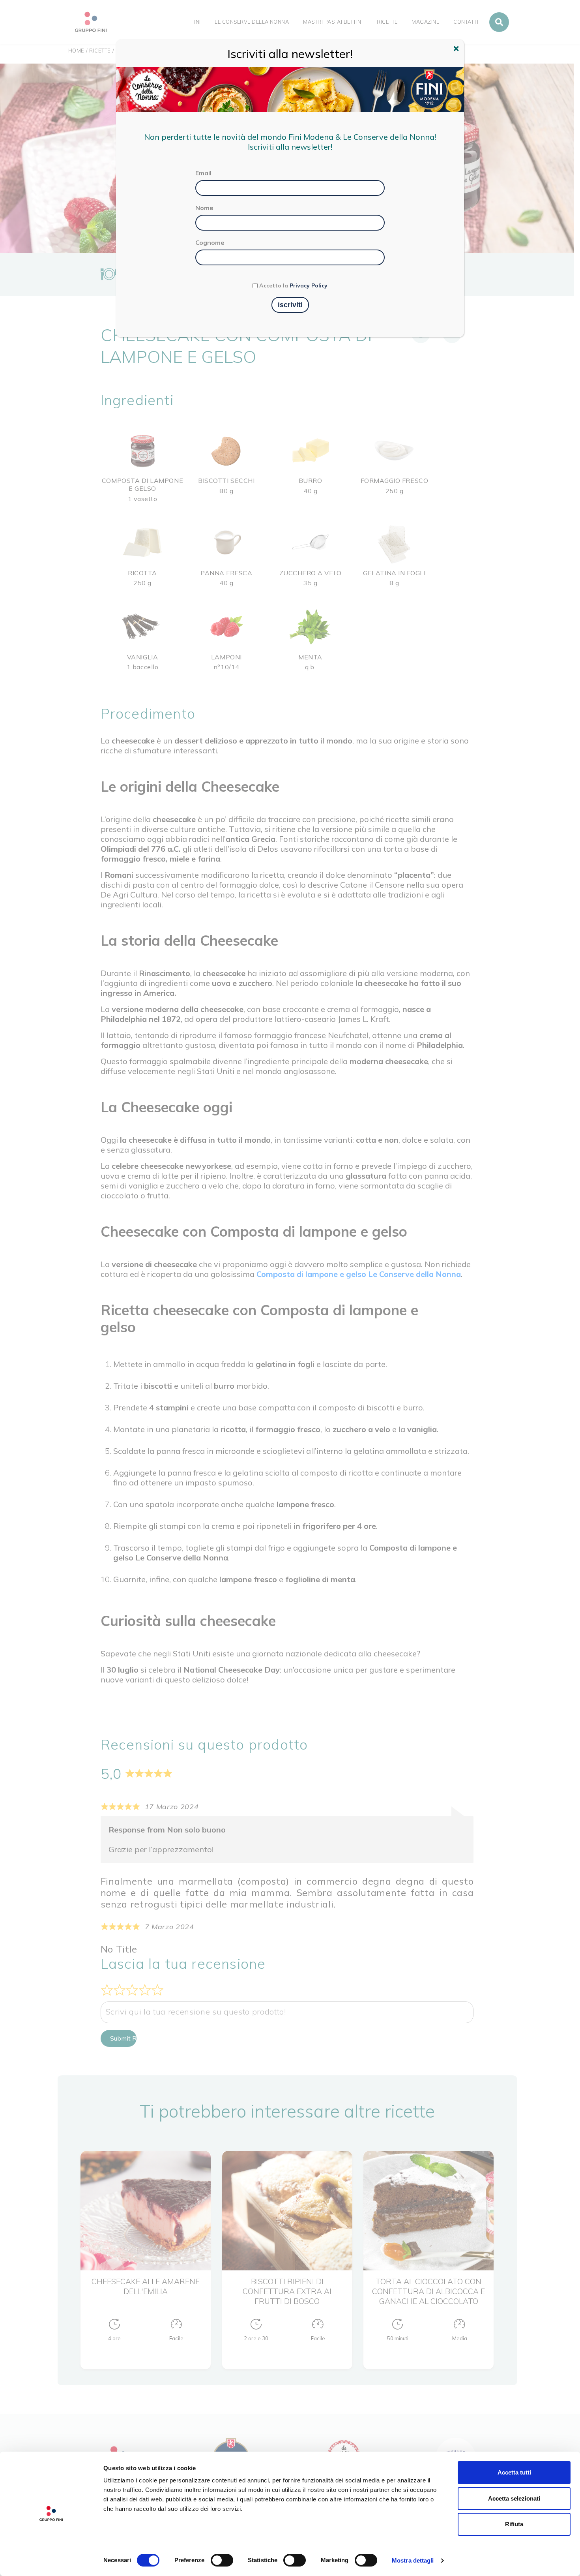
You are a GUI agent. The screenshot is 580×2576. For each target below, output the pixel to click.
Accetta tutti (514, 2472)
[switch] (222, 2560)
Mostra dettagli (413, 2560)
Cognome (210, 242)
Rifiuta (514, 2524)
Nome (204, 208)
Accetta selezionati (514, 2498)
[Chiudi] (457, 50)
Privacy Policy (309, 285)
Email (203, 173)
